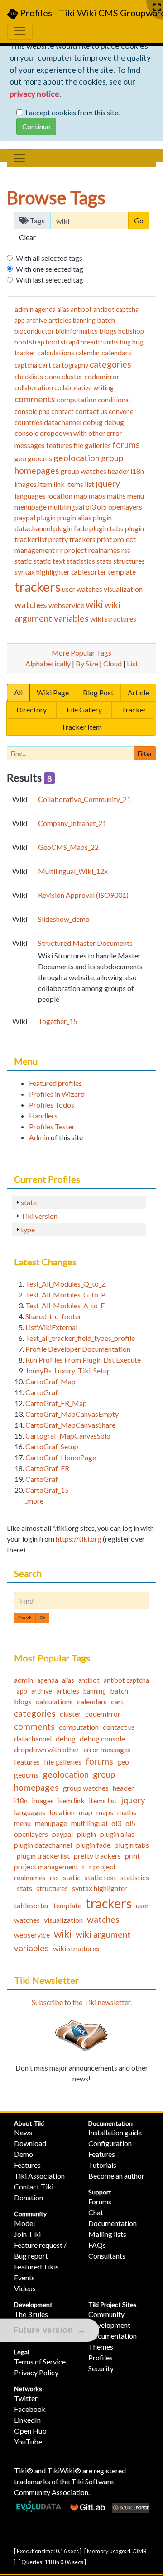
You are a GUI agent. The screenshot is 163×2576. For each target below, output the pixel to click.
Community (30, 2214)
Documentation (110, 2123)
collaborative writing (84, 388)
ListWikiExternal (51, 1327)
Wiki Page (53, 692)
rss (126, 550)
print (104, 539)
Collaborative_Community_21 (84, 799)
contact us (91, 411)
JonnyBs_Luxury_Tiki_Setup (68, 1371)
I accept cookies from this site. (72, 112)
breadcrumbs (100, 342)
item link (51, 484)
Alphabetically (48, 663)
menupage (31, 507)
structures (129, 561)
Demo (24, 2154)
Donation (29, 2197)
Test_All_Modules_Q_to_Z (66, 1284)
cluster (72, 376)
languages (30, 496)
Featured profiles (55, 1083)
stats (104, 561)
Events (24, 2277)
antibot (81, 309)
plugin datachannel (43, 1845)
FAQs (97, 2245)
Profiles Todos (52, 1105)
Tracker (134, 710)
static (23, 561)
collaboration (34, 388)
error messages (107, 1749)
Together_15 (58, 1021)
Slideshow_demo (64, 919)
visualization (123, 589)
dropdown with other (72, 433)
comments (35, 399)
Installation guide (115, 2132)
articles (60, 320)
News (23, 2132)
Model (24, 2223)
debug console (102, 1739)
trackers (38, 587)
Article (138, 692)
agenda (45, 309)
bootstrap (29, 342)
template (122, 572)
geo (20, 458)
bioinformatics (77, 331)
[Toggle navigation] (19, 158)
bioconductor (34, 331)
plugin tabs (106, 528)
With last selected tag (50, 280)
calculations (56, 352)
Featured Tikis (36, 2267)
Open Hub (30, 2431)
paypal (25, 517)
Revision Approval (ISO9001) (83, 895)
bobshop (131, 331)
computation (77, 399)
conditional (114, 400)
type (28, 1229)
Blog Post (98, 692)
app (20, 320)
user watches (82, 589)
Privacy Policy (36, 2372)
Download (30, 2143)
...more (33, 1501)
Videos (25, 2288)
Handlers (43, 1116)
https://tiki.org (79, 1539)
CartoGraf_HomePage (61, 1457)
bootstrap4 (62, 342)
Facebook (30, 2409)
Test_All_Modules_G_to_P (65, 1295)
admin (24, 309)
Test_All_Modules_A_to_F (65, 1305)
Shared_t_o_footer (53, 1316)
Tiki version (39, 1216)
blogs (108, 331)
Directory (31, 710)
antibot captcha (116, 309)
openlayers (125, 507)
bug (125, 342)
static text (49, 561)
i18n (137, 471)
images (26, 484)
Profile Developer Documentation (78, 1349)
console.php (32, 412)
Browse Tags (56, 198)
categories (110, 364)
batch (106, 320)
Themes (101, 2347)
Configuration (110, 2143)
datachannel (63, 422)
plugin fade (71, 528)
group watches (84, 471)
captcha (26, 365)
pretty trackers (72, 539)
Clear (27, 237)
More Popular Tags (81, 653)
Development (33, 2305)
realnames (104, 550)
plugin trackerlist (43, 1856)
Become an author (116, 2176)
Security (101, 2368)
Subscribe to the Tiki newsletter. (82, 2002)
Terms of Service (40, 2361)
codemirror (102, 376)
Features (27, 2165)
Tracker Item (81, 727)
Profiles (101, 2357)
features (59, 445)
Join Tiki (27, 2234)
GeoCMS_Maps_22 (68, 847)
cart (45, 365)
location (60, 496)
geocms (40, 458)
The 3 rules (31, 2314)
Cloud (113, 663)
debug (93, 422)
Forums (100, 2201)
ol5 (102, 507)
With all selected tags (49, 258)
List (132, 663)
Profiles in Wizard (57, 1094)
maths (116, 496)
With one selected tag (50, 269)
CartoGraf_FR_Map (56, 1403)
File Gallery (84, 710)
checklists (29, 377)
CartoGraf (42, 1392)
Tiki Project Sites (113, 2305)
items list (80, 484)
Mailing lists (107, 2234)
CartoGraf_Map (50, 1381)
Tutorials (102, 2165)
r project (74, 550)
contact (62, 412)
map (81, 496)
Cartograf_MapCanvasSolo (68, 1436)
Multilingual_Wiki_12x (73, 871)
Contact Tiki (34, 2187)
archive (37, 320)
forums (126, 445)
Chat (96, 2212)
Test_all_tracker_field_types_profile (80, 1338)
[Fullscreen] (157, 7)
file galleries (92, 445)
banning (84, 320)
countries (29, 422)
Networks (28, 2389)
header (118, 471)
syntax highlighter (42, 572)
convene (121, 412)
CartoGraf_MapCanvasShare (70, 1425)
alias (63, 309)
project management (46, 1866)
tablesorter (89, 572)
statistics (81, 561)
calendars (116, 352)
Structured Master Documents (85, 943)
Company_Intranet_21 (72, 823)
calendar (88, 353)
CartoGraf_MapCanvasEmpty (72, 1414)
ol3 (91, 507)
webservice (66, 605)
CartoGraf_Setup (52, 1446)
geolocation (77, 458)
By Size (87, 663)
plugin (46, 517)
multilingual (66, 507)
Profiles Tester (52, 1126)
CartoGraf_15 (47, 1490)
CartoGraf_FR (47, 1468)
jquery (108, 484)
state (29, 1202)
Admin (39, 1137)
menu (136, 496)
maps (97, 496)
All (18, 692)
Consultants (107, 2256)
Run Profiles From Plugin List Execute (83, 1360)
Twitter (26, 2398)
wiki (94, 604)
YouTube (28, 2442)
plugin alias (74, 517)
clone (52, 377)
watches (31, 605)
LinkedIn (27, 2420)
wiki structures (113, 619)
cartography (70, 365)
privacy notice (34, 94)
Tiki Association (39, 2176)
